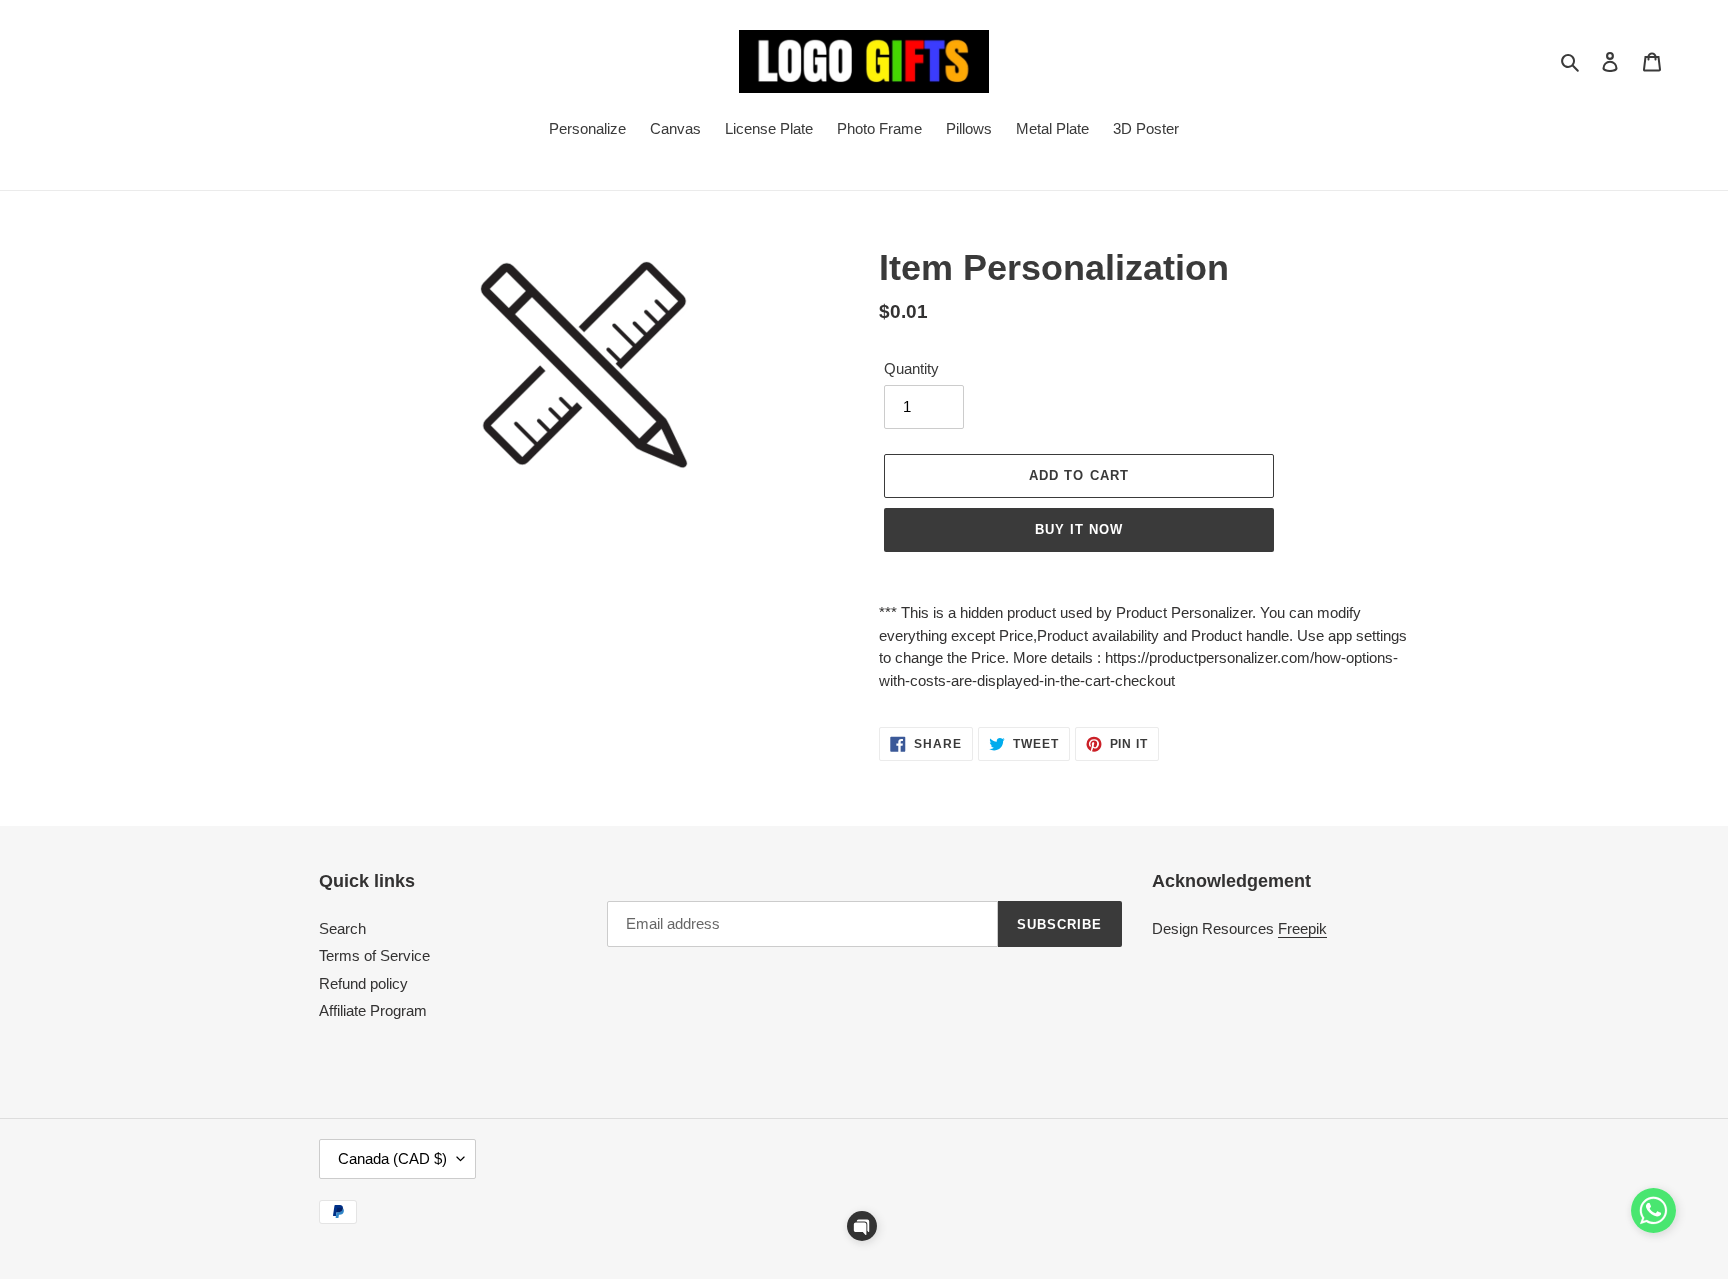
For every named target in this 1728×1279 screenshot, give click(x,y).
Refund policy (363, 983)
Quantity (911, 368)
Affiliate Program (373, 1010)
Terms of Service (374, 955)
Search (342, 928)
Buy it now (1079, 529)
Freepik (1302, 928)
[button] (862, 1226)
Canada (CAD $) (392, 1158)
